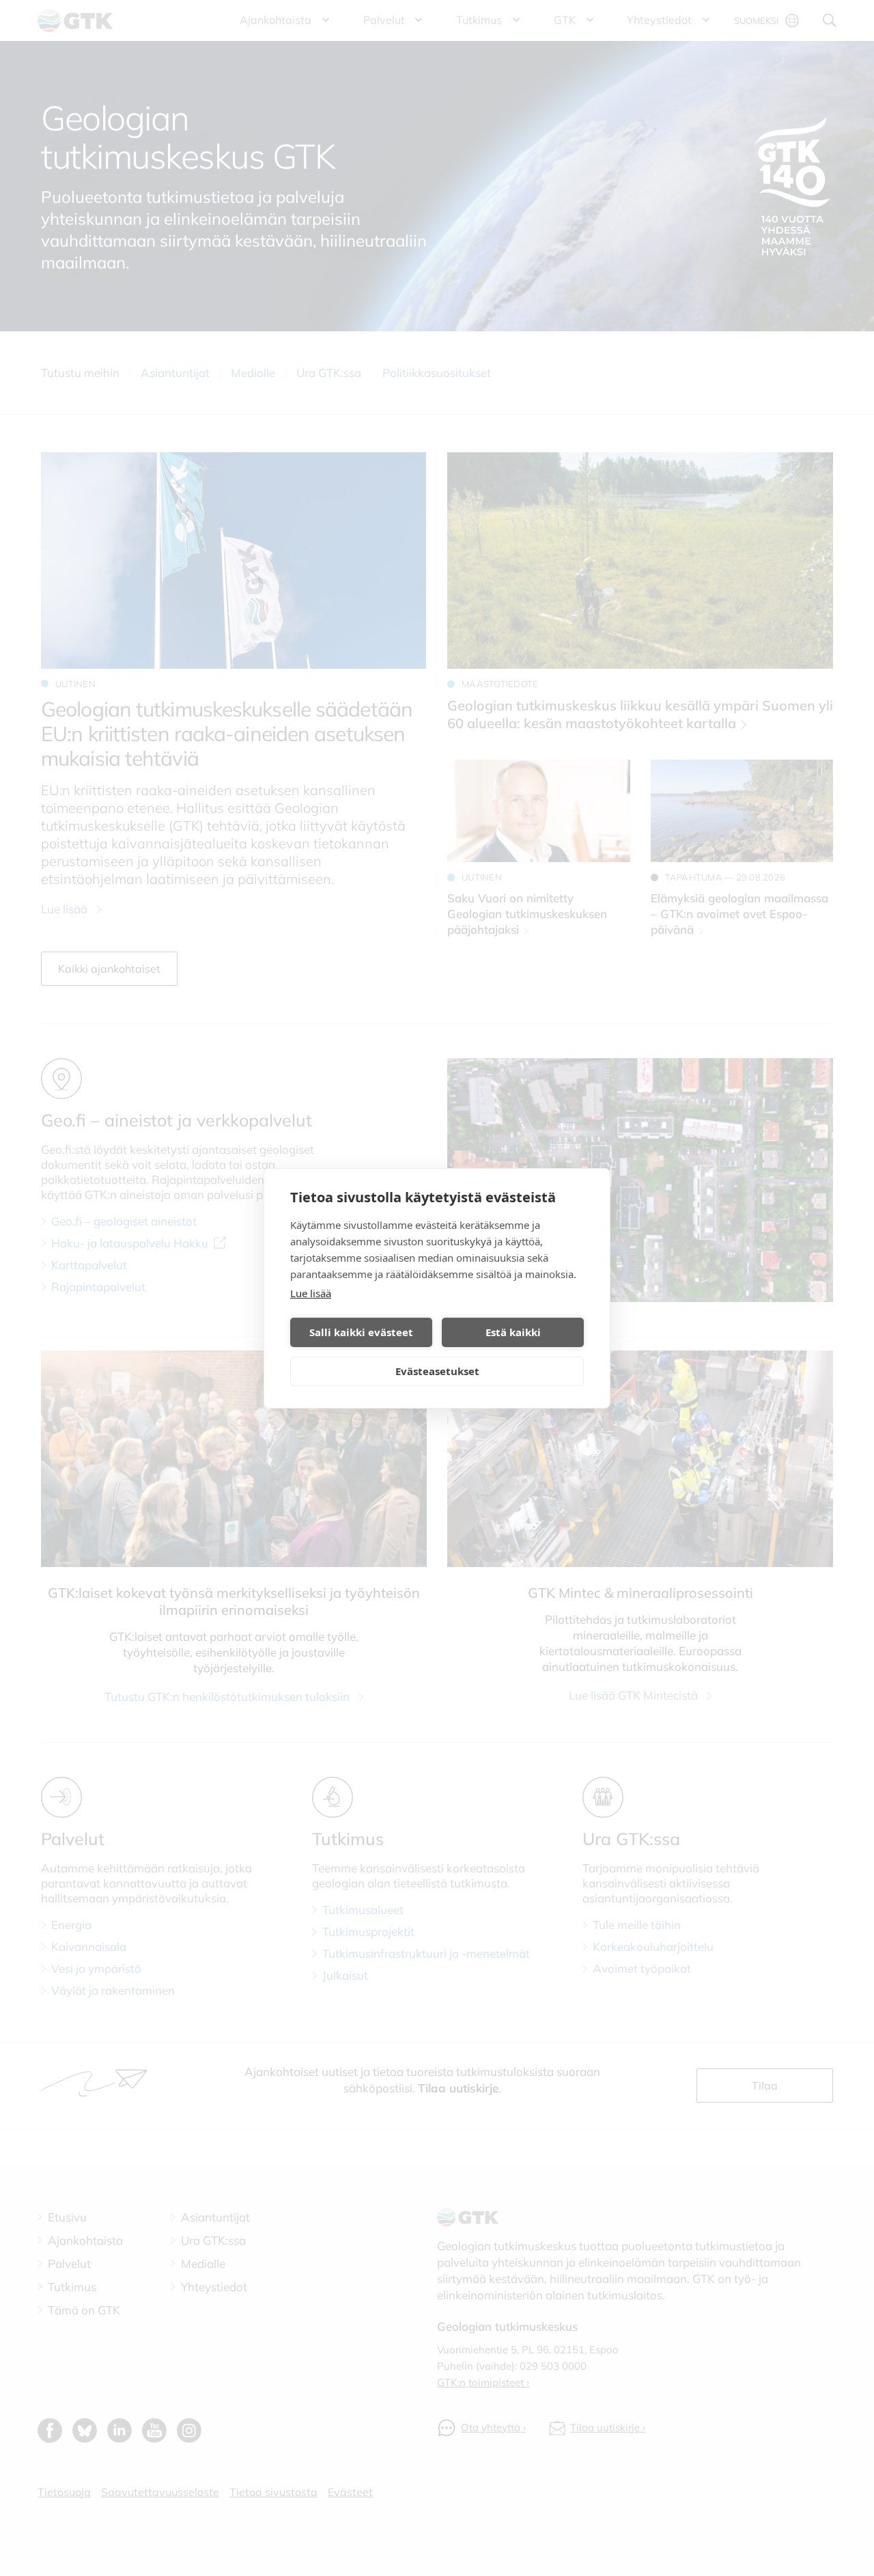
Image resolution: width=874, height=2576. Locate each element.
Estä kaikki (513, 1332)
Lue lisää (311, 1293)
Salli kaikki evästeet (361, 1332)
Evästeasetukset (437, 1371)
